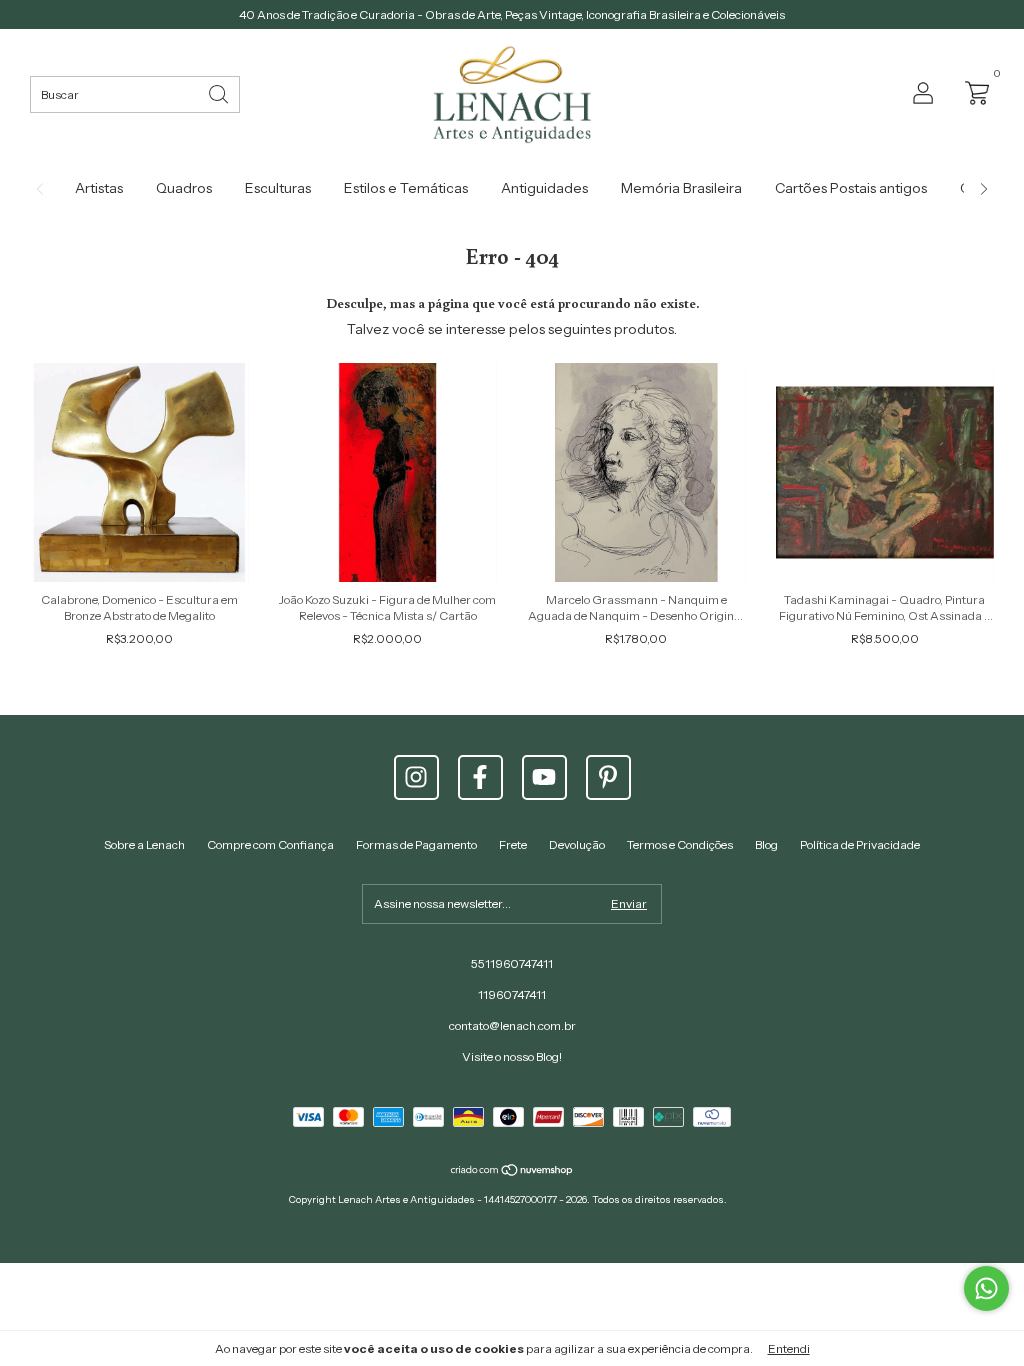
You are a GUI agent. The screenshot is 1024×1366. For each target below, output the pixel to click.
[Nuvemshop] (512, 1172)
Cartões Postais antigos (851, 188)
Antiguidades (544, 188)
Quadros (184, 188)
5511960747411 (512, 963)
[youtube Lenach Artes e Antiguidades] (544, 777)
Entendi (789, 1348)
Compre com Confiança (270, 844)
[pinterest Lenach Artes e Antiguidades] (608, 777)
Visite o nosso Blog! (512, 1056)
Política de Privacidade (860, 844)
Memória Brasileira (681, 188)
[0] (972, 91)
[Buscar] (220, 92)
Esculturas (278, 188)
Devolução (577, 844)
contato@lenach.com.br (512, 1025)
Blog (766, 844)
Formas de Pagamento (416, 844)
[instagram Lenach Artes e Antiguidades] (416, 777)
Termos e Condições (680, 844)
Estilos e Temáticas (406, 188)
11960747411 (512, 994)
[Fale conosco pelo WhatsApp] (986, 1288)
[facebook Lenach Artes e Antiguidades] (480, 777)
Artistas (99, 188)
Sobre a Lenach (144, 844)
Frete (513, 844)
